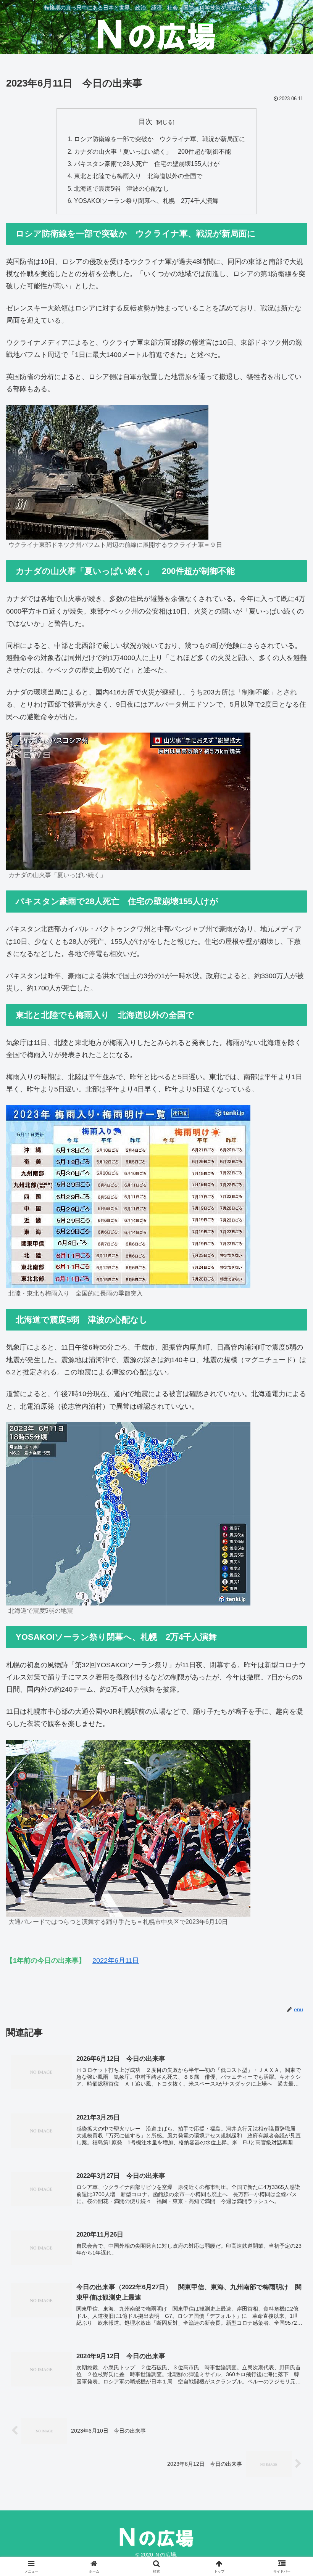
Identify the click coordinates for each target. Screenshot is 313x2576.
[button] (290, 1594)
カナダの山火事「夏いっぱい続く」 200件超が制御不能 (152, 151)
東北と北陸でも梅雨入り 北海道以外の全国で (138, 176)
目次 (145, 122)
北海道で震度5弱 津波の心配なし (122, 188)
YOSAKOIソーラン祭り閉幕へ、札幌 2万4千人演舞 (146, 201)
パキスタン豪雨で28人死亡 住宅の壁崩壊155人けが (147, 164)
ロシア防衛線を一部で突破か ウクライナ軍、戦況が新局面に (160, 139)
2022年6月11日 (116, 1961)
